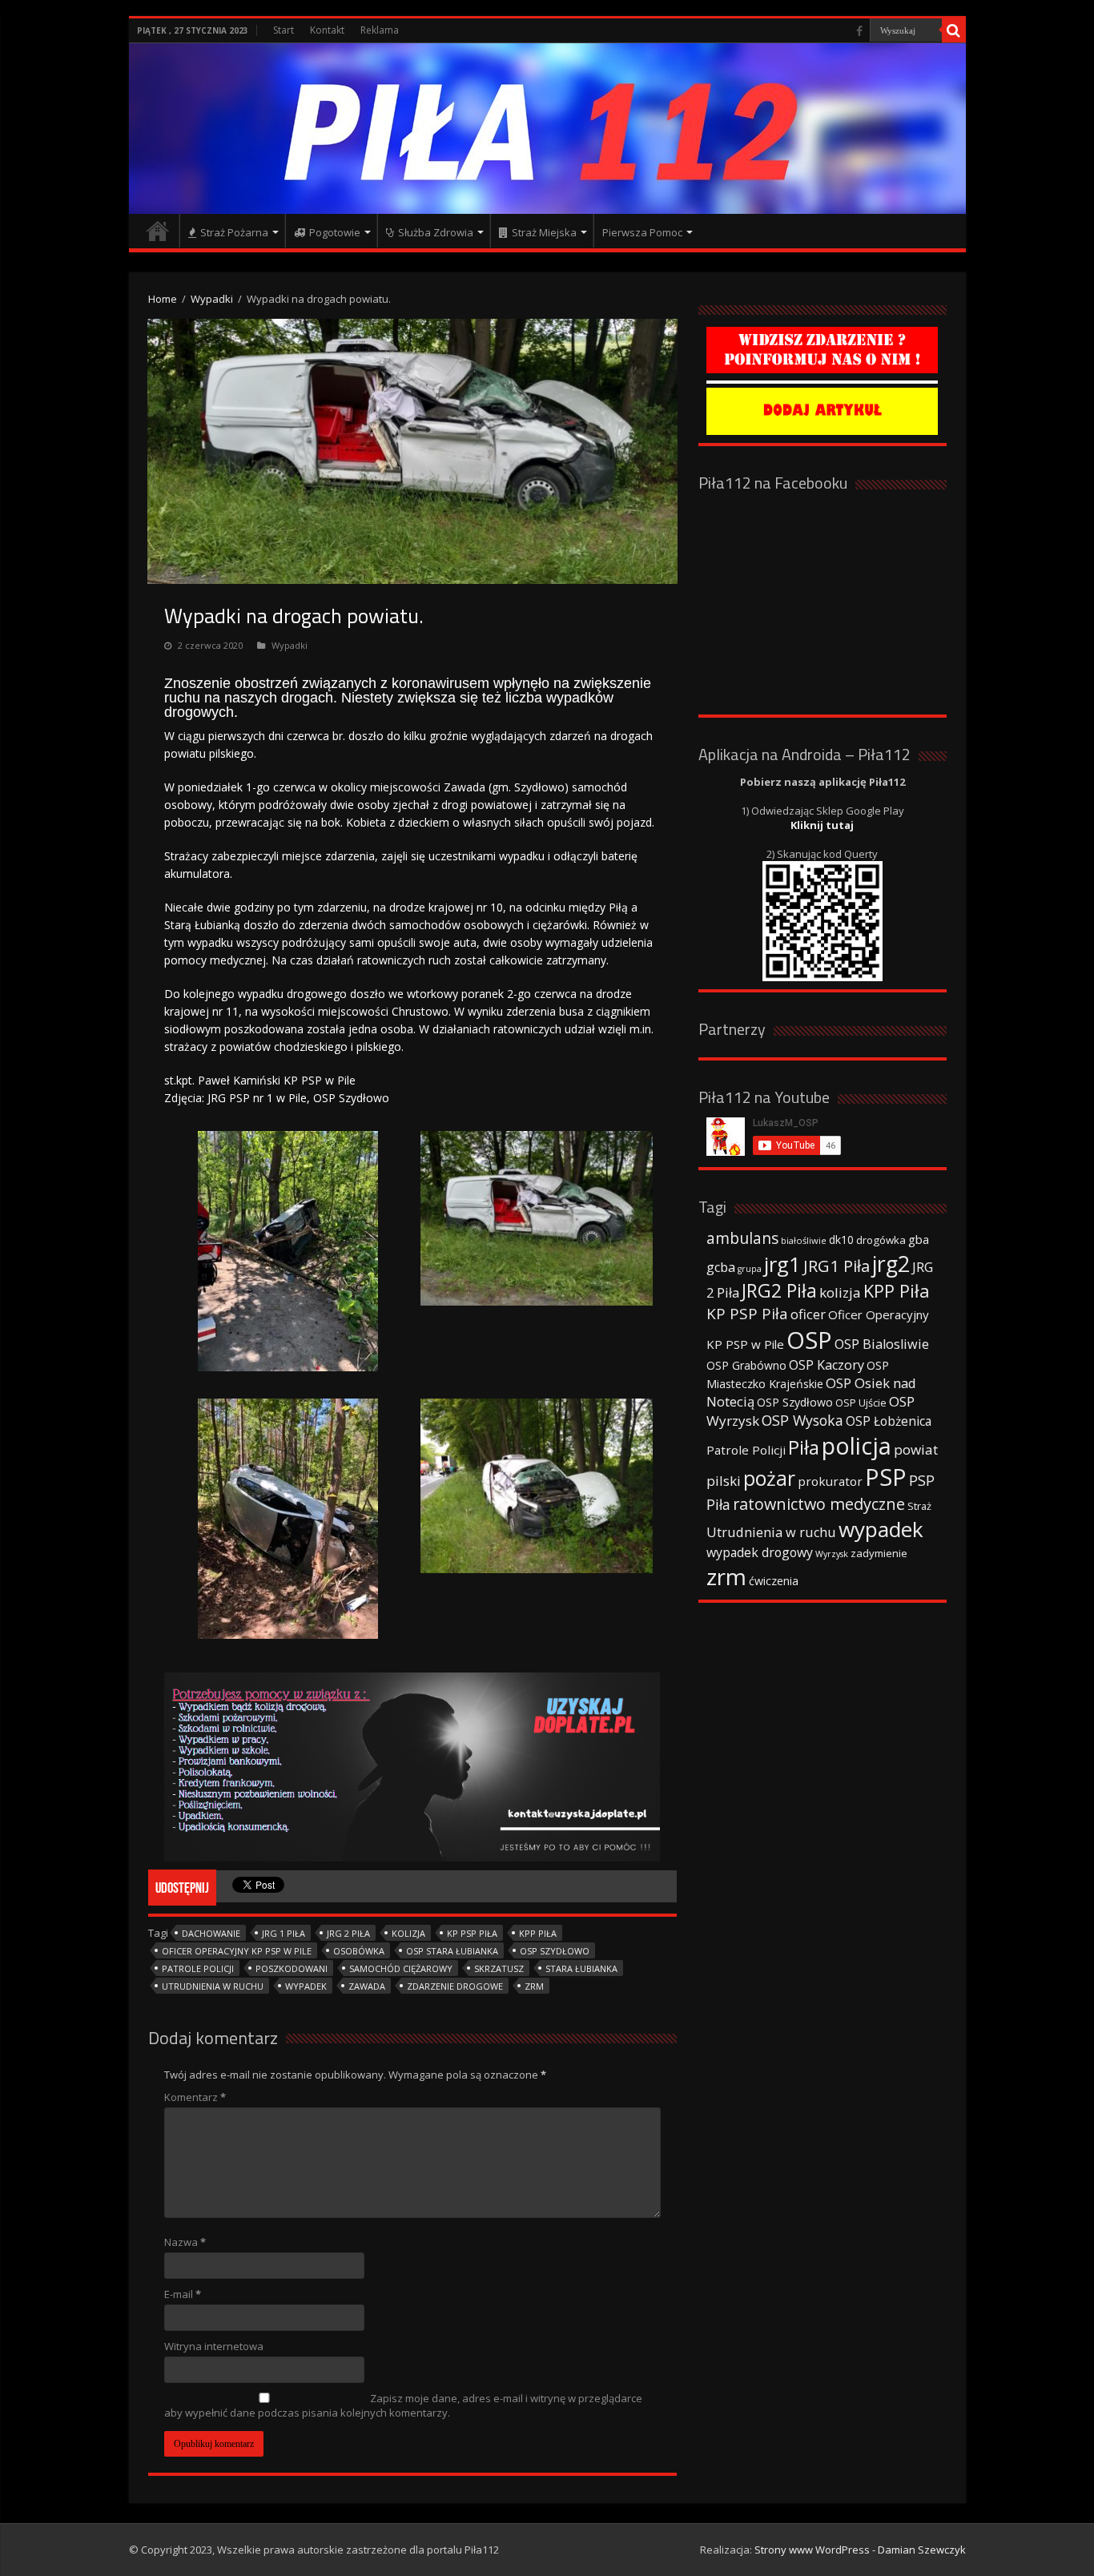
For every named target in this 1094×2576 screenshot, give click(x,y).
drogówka (881, 1240)
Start (284, 30)
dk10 (841, 1240)
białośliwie (804, 1240)
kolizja (408, 1933)
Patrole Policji (198, 1968)
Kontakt (327, 30)
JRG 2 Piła (348, 1933)
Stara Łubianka (581, 1968)
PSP (886, 1477)
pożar (769, 1478)
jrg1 (782, 1264)
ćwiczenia (774, 1581)
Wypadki (212, 299)
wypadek (306, 1986)
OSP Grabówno (746, 1365)
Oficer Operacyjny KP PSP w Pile (237, 1951)
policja (857, 1445)
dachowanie (211, 1933)
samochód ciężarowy (401, 1968)
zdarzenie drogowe (455, 1986)
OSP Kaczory (827, 1365)
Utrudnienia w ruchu (213, 1986)
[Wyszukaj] (954, 30)
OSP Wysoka (802, 1420)
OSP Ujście (861, 1403)
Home (163, 299)
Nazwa (185, 2242)
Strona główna (158, 231)
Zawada (367, 1986)
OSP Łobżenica (889, 1421)
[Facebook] (859, 31)
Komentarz (195, 2097)
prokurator (830, 1481)
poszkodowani (292, 1968)
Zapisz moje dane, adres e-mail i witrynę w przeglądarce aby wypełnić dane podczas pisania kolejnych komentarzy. (403, 2405)
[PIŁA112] (547, 129)
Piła (804, 1447)
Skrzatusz (499, 1968)
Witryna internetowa (214, 2346)
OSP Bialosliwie (882, 1344)
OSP (809, 1340)
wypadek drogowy (760, 1552)
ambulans (742, 1238)
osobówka (359, 1951)
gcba (721, 1267)
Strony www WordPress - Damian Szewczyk (860, 2550)
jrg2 (891, 1264)
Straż (919, 1506)
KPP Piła (538, 1933)
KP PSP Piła (472, 1933)
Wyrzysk (832, 1554)
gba (919, 1239)
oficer (808, 1314)
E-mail (183, 2294)
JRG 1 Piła (284, 1933)
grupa (750, 1269)
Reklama (380, 30)
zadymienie (879, 1553)
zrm (534, 1986)
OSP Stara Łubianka (452, 1951)
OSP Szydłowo (555, 1951)
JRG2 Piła (779, 1291)
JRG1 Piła (837, 1266)
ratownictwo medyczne (819, 1504)
